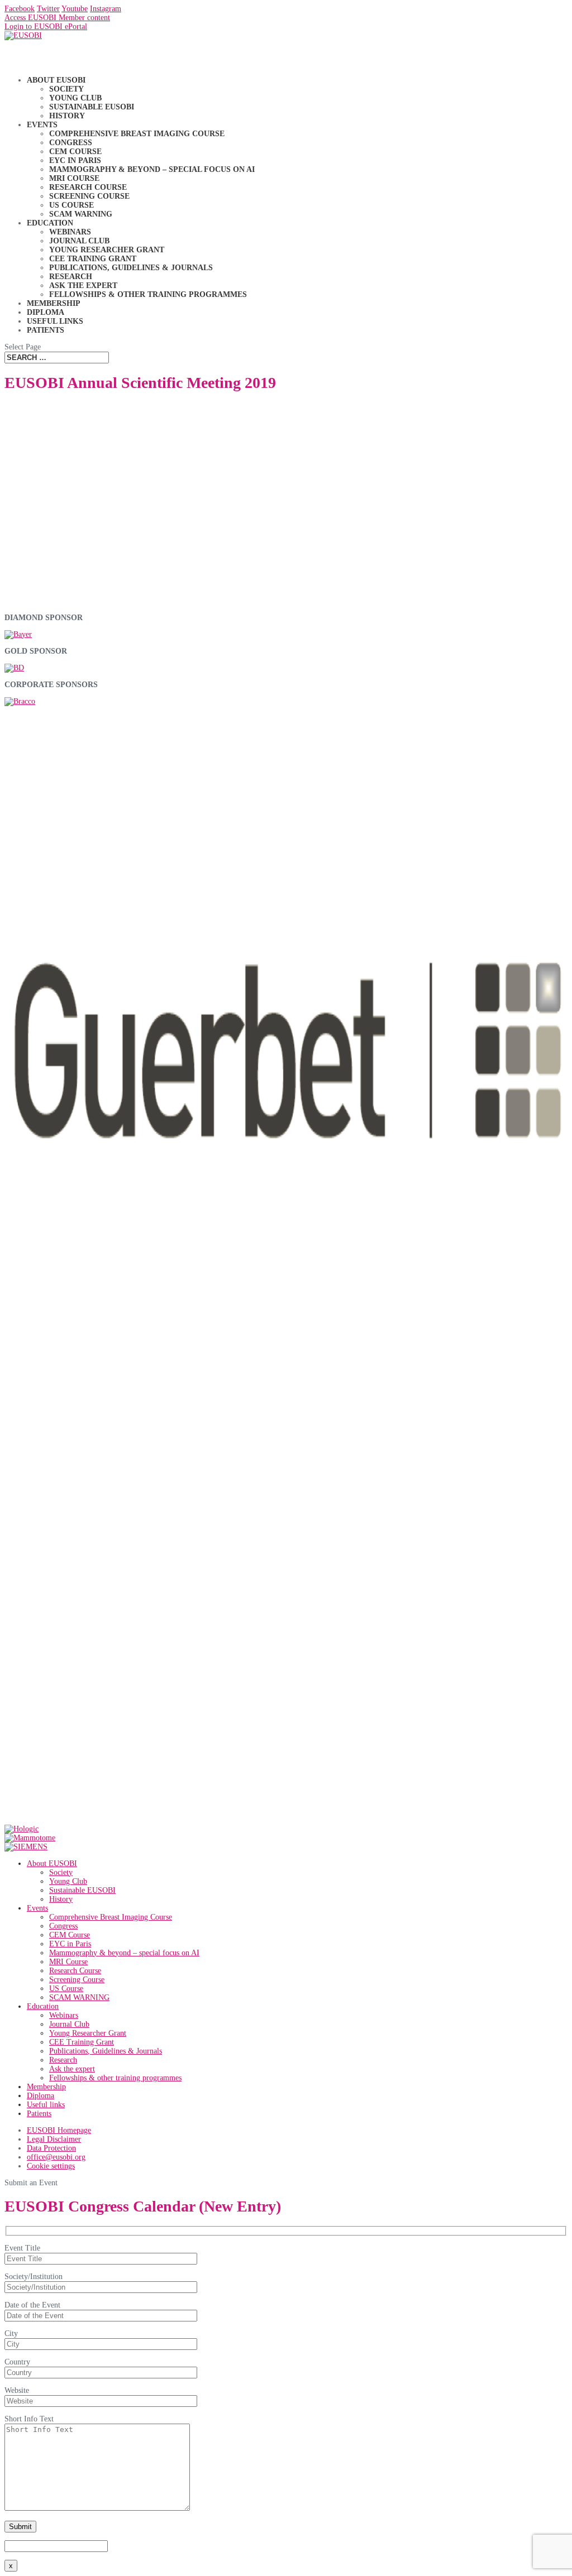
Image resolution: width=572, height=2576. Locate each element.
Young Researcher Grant (107, 250)
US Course (71, 205)
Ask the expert (83, 286)
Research (71, 277)
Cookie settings (51, 2166)
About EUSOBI (52, 1863)
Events (37, 1908)
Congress (71, 143)
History (67, 116)
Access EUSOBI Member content (57, 18)
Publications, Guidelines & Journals (131, 268)
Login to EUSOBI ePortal (46, 27)
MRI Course (74, 178)
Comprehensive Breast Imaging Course (137, 134)
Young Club (75, 98)
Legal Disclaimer (54, 2139)
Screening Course (89, 196)
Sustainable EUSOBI (92, 107)
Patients (46, 330)
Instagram (106, 9)
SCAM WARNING (81, 214)
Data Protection (51, 2148)
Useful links (46, 2105)
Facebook (20, 9)
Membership (46, 2087)
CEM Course (75, 152)
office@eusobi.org (56, 2157)
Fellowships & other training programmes (148, 294)
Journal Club (79, 241)
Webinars (70, 232)
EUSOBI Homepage (59, 2130)
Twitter (48, 9)
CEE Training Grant (93, 259)
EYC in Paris (75, 160)
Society (66, 89)
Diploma (40, 2096)
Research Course (88, 187)
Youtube (75, 9)
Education (43, 2006)
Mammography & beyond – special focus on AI (152, 169)
